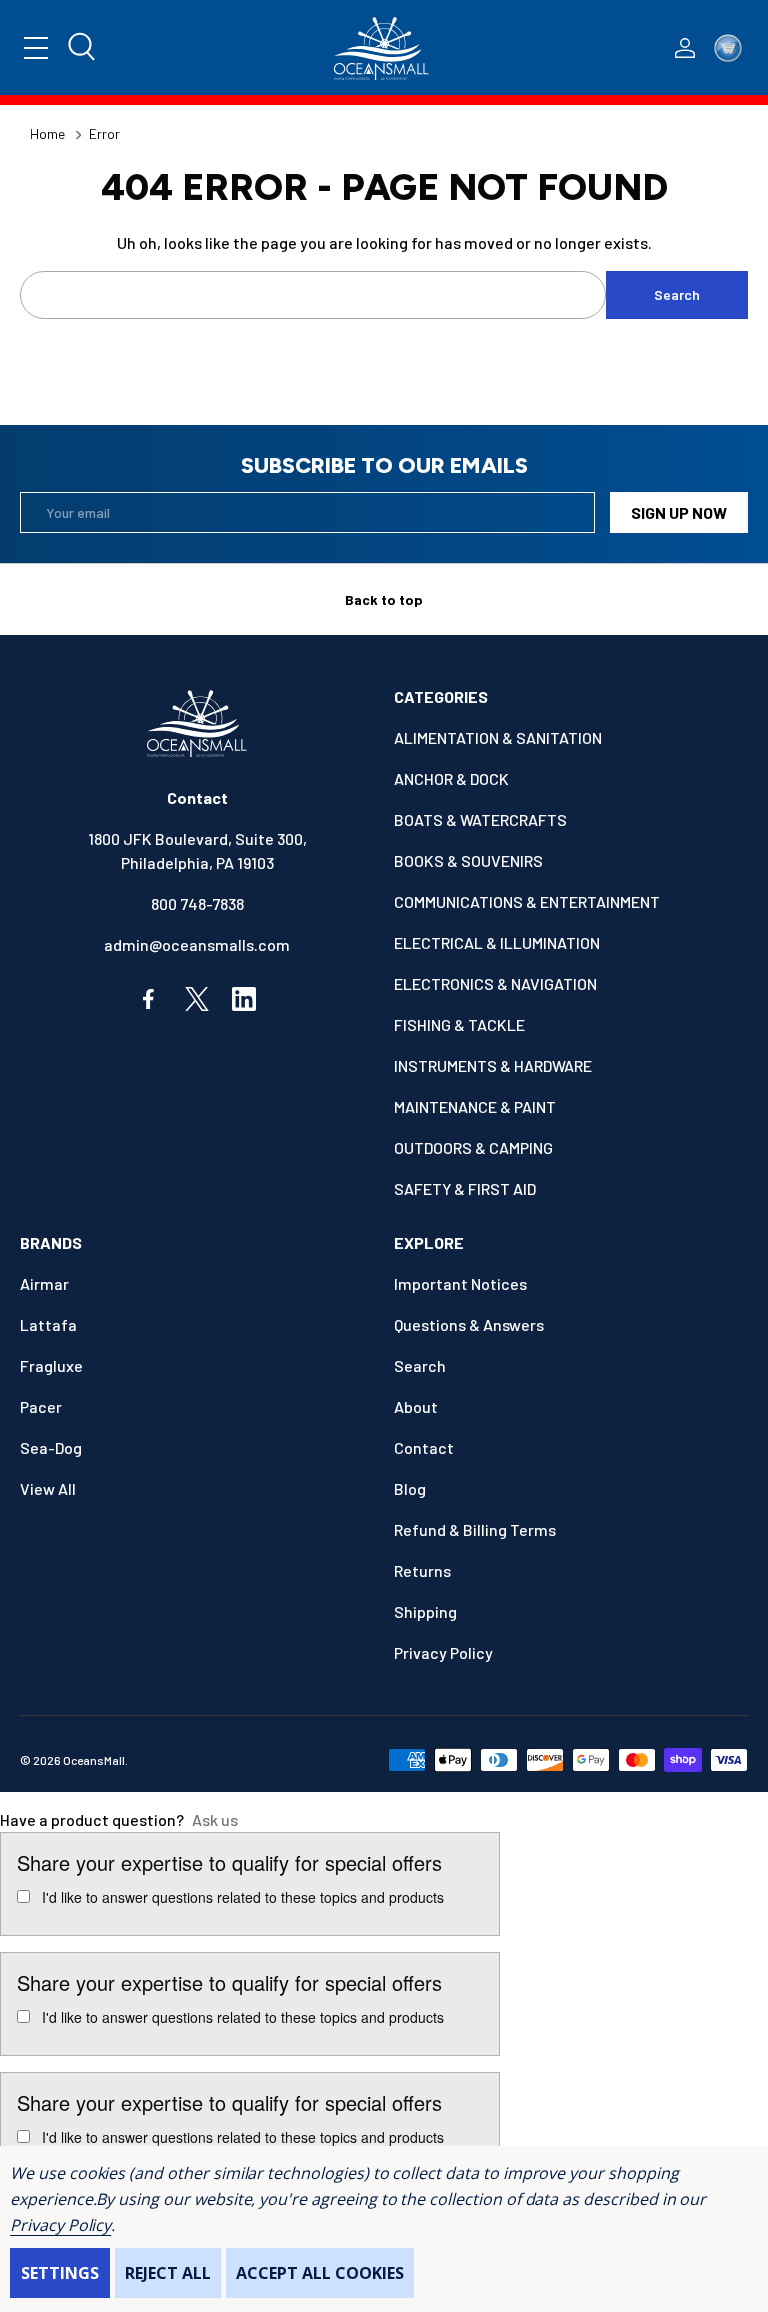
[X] (197, 999)
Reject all (168, 2273)
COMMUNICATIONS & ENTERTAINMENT (527, 901)
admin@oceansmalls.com (197, 944)
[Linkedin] (244, 999)
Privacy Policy (60, 2225)
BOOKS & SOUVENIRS (468, 860)
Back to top (384, 599)
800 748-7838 (197, 903)
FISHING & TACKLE (459, 1024)
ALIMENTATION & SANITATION (498, 737)
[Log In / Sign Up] (685, 48)
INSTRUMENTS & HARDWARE (493, 1065)
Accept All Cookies (320, 2273)
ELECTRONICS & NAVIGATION (495, 983)
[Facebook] (150, 999)
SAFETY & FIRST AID (465, 1188)
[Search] (83, 48)
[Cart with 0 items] (728, 48)
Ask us (215, 1819)
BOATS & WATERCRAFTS (480, 819)
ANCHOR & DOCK (451, 778)
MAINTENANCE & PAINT (475, 1106)
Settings (60, 2273)
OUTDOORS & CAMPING (473, 1147)
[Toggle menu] (36, 48)
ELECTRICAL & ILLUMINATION (497, 942)
